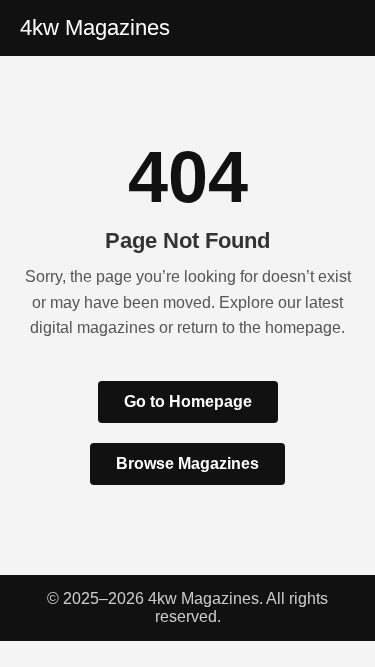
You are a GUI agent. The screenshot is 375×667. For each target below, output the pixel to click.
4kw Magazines (95, 27)
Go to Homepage (188, 401)
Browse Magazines (187, 463)
